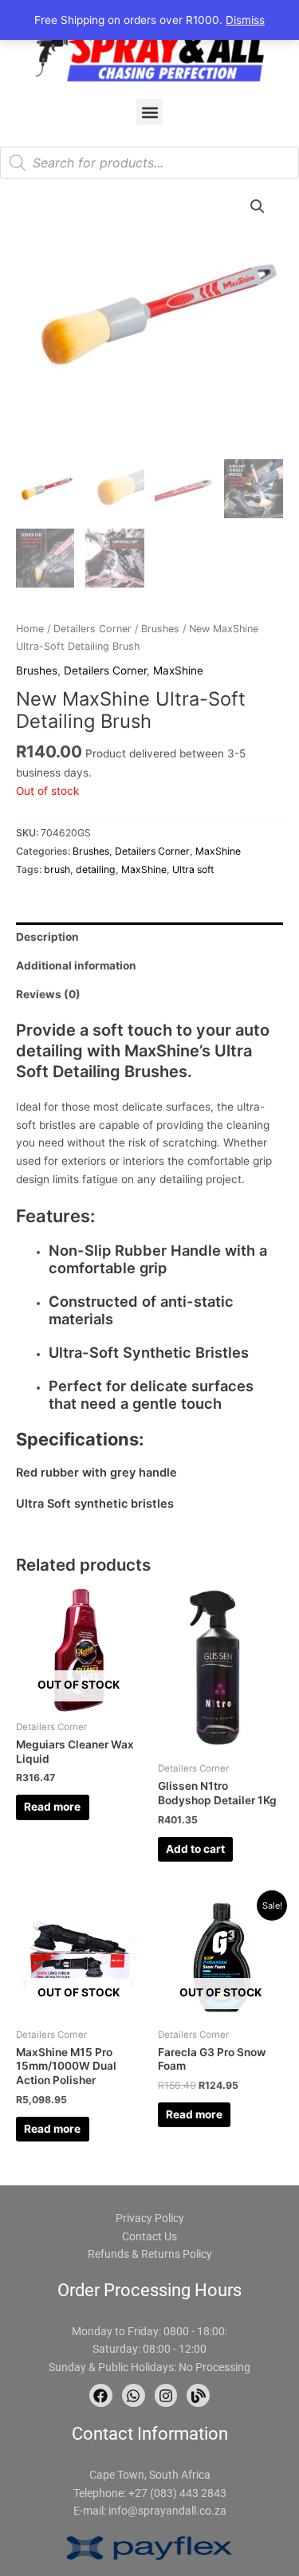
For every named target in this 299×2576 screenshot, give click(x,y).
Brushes (160, 629)
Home (30, 629)
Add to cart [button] (195, 1849)
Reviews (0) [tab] (48, 994)
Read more (52, 1807)
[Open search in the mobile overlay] (149, 163)
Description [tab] (47, 937)
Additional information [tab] (76, 966)
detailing (96, 869)
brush (57, 869)
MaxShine (178, 671)
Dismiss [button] (245, 20)
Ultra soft (193, 869)
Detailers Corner (92, 629)
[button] (149, 112)
